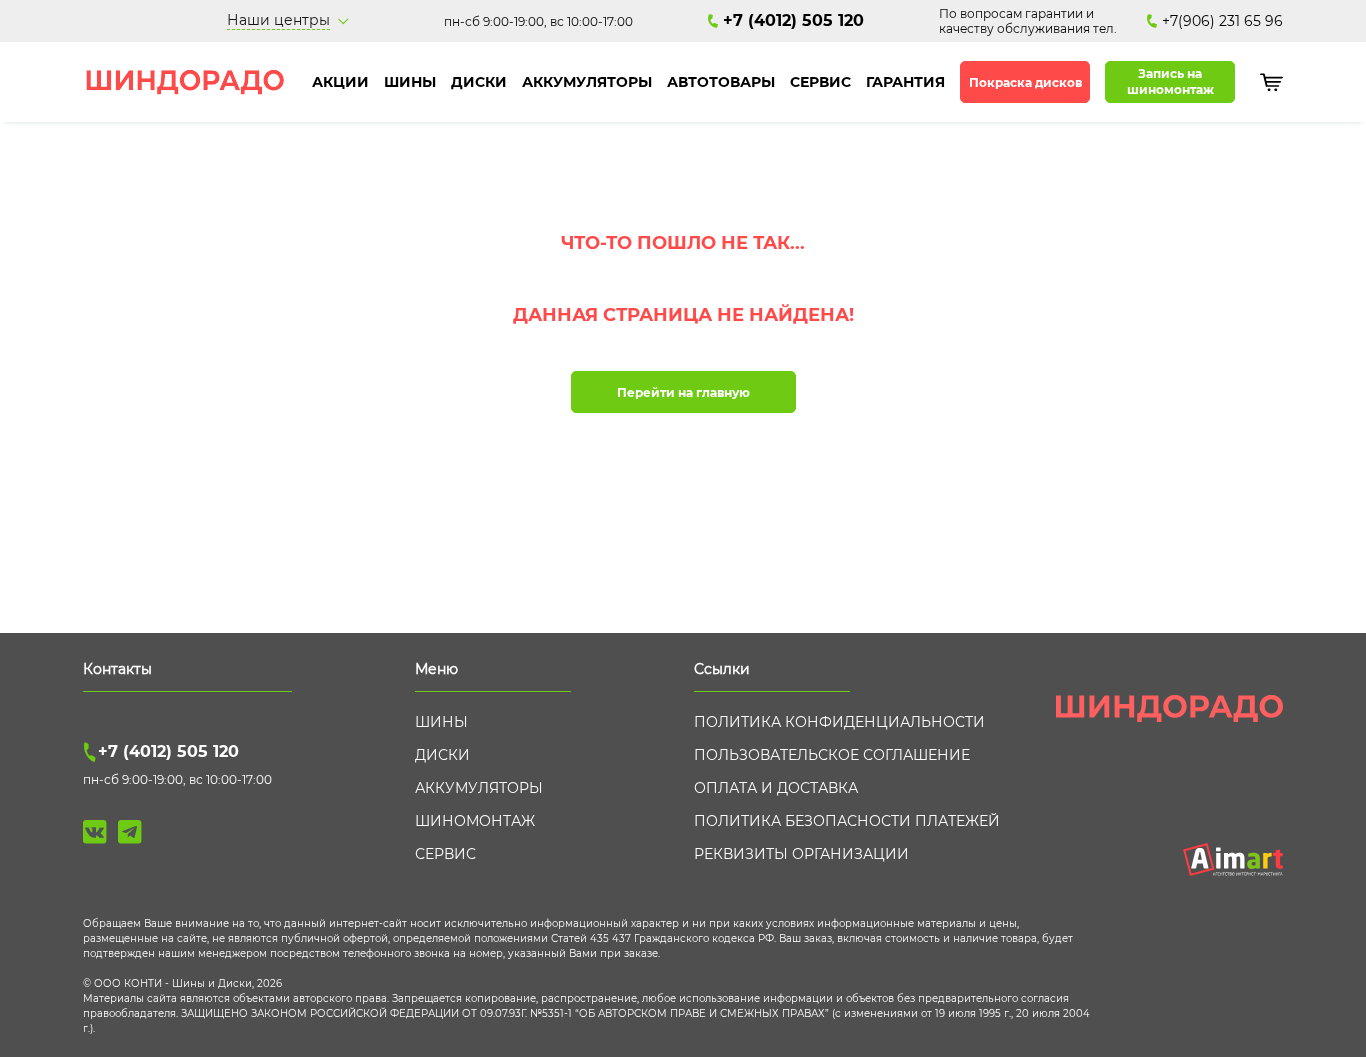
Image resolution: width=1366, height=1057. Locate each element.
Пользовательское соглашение (832, 755)
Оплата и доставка (776, 788)
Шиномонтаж (475, 821)
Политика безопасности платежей (847, 821)
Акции (340, 82)
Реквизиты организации (801, 854)
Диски (479, 82)
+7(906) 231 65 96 (1222, 21)
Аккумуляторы (587, 82)
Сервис (820, 82)
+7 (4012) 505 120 (793, 20)
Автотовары (721, 82)
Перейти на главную (683, 392)
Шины (410, 82)
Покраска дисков (1025, 82)
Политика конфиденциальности (839, 722)
